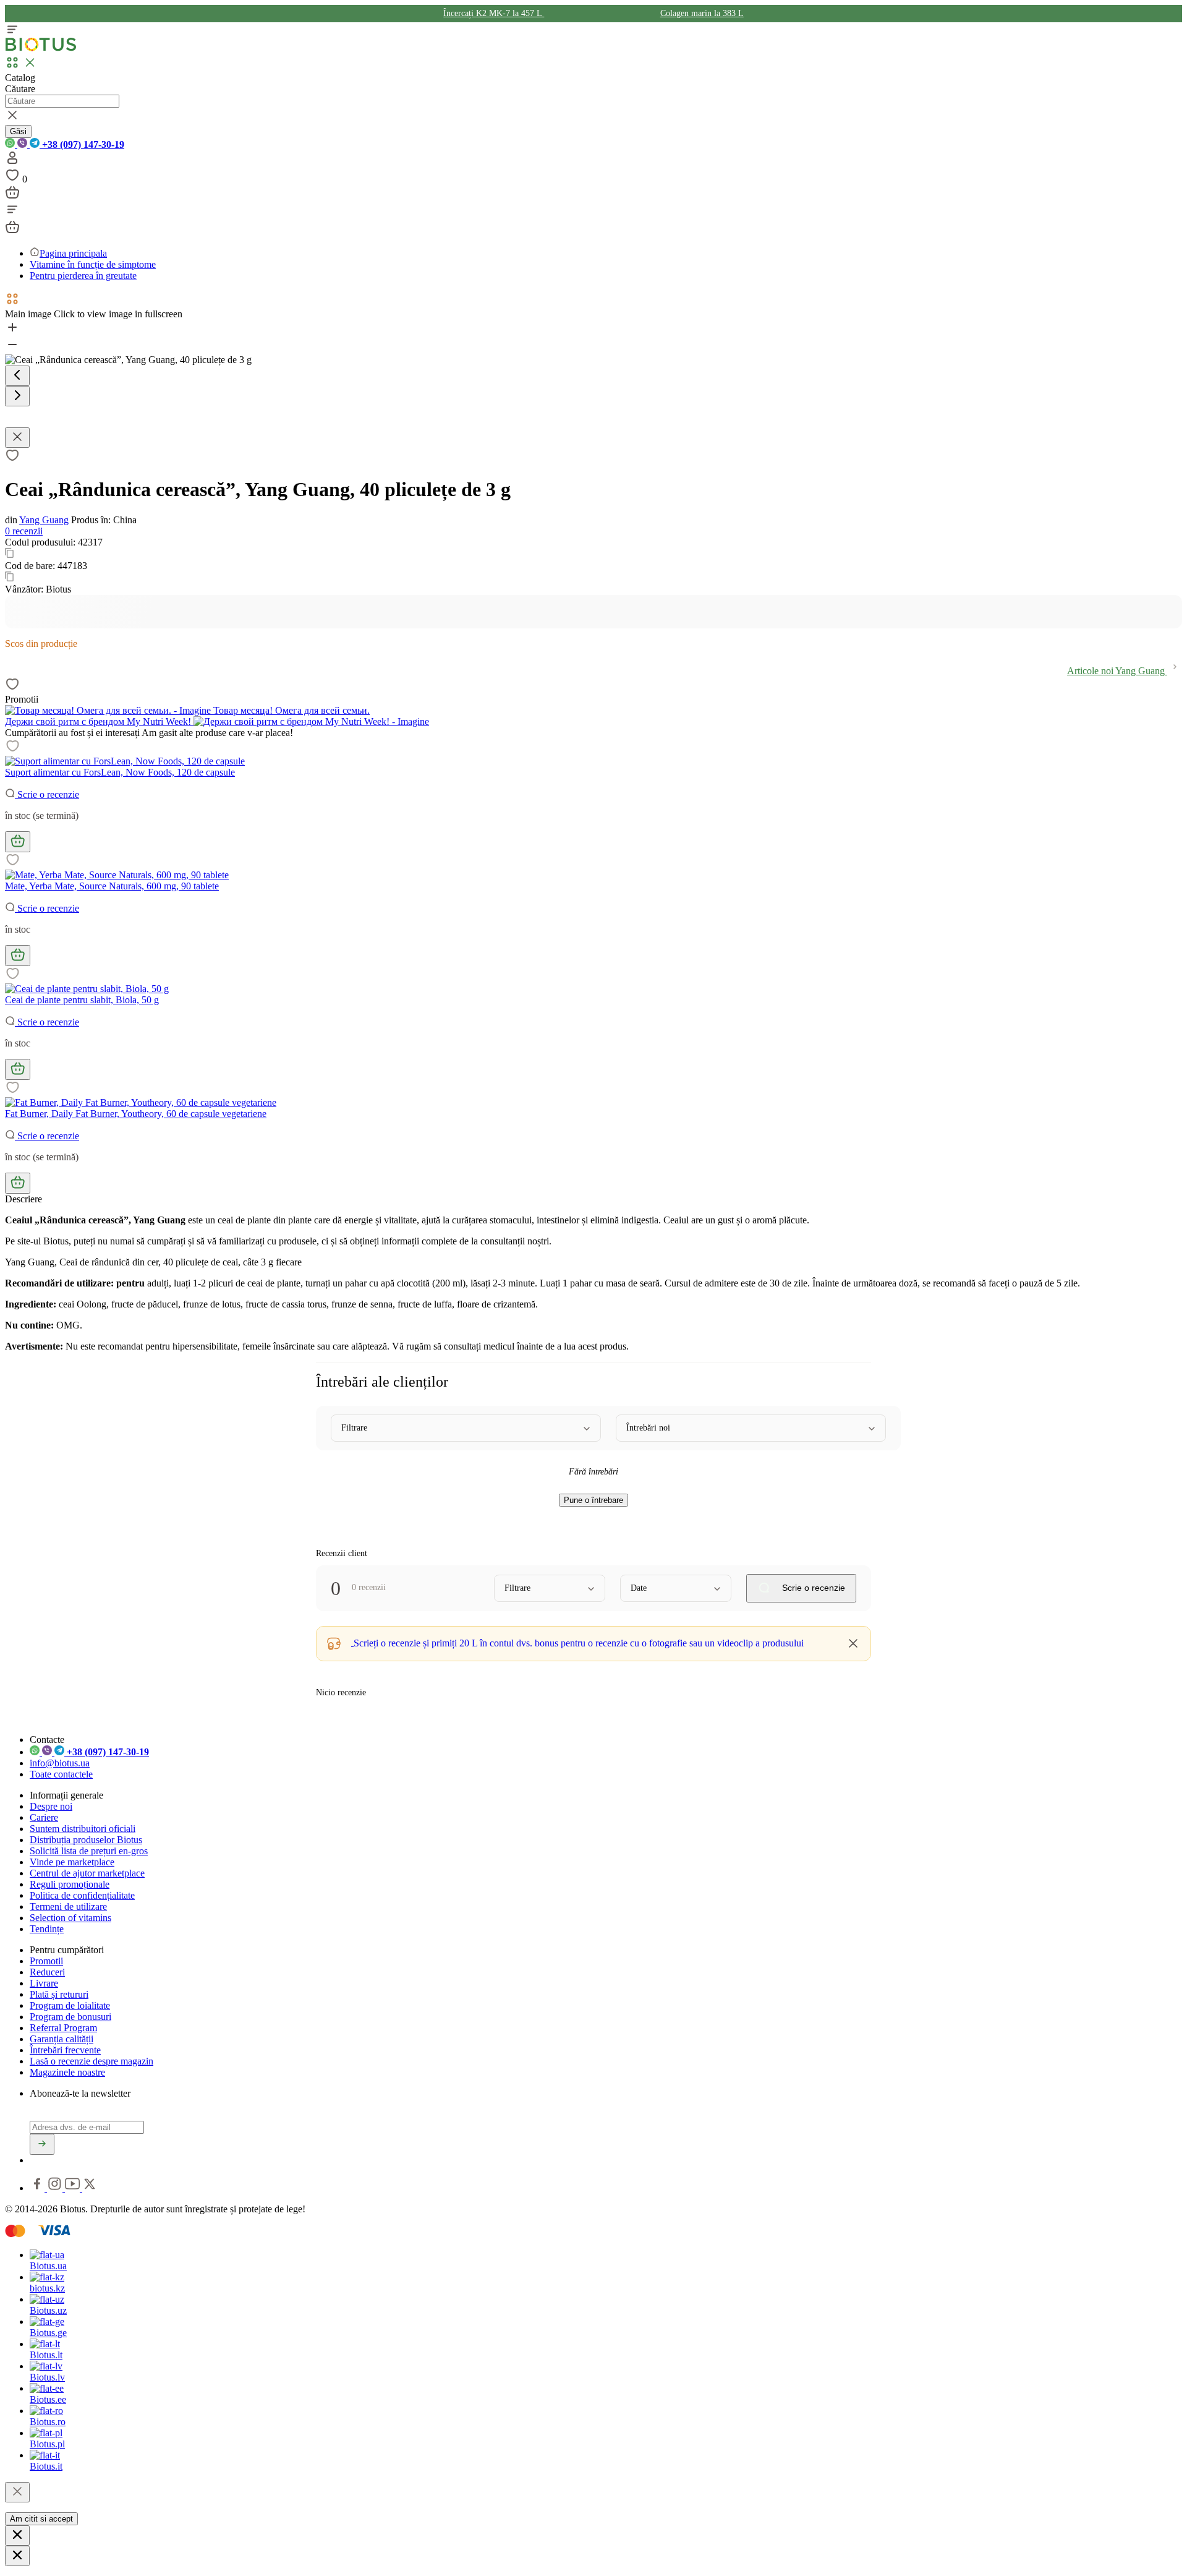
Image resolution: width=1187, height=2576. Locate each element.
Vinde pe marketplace (72, 1862)
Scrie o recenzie (47, 794)
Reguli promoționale (70, 1884)
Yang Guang (44, 520)
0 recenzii (24, 531)
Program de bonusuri (70, 2017)
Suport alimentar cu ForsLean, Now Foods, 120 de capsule (120, 772)
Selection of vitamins (70, 1918)
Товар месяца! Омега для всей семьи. (290, 710)
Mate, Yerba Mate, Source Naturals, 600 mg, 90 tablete (112, 886)
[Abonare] (42, 2144)
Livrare (44, 1983)
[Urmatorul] (17, 396)
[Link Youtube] (74, 2188)
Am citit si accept (41, 2519)
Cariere (44, 1817)
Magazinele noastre (67, 2072)
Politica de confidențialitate (82, 1895)
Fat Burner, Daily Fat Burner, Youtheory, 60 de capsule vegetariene (136, 1114)
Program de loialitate (70, 2005)
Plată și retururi (59, 1994)
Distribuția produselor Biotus (86, 1840)
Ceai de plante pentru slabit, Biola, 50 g (82, 1000)
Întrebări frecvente (65, 2050)
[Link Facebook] (38, 2188)
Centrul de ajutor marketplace (87, 1873)
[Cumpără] (18, 842)
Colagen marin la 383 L (702, 13)
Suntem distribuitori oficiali (83, 1829)
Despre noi (51, 1806)
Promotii (46, 1961)
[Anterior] (17, 376)
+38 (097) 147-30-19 (82, 144)
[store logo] (41, 49)
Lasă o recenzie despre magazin (91, 2061)
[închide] (17, 2492)
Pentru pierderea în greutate (83, 276)
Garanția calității (62, 2039)
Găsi (18, 131)
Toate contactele (61, 1774)
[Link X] (90, 2188)
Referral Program (63, 2028)
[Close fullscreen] (17, 438)
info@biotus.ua (60, 1763)
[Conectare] (12, 162)
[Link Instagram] (56, 2188)
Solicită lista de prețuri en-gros (89, 1851)
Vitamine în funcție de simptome (93, 264)
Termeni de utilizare (68, 1906)
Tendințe (47, 1929)
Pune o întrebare (593, 1500)
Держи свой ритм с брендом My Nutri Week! (99, 721)
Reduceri (47, 1972)
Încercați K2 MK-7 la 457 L (494, 13)
